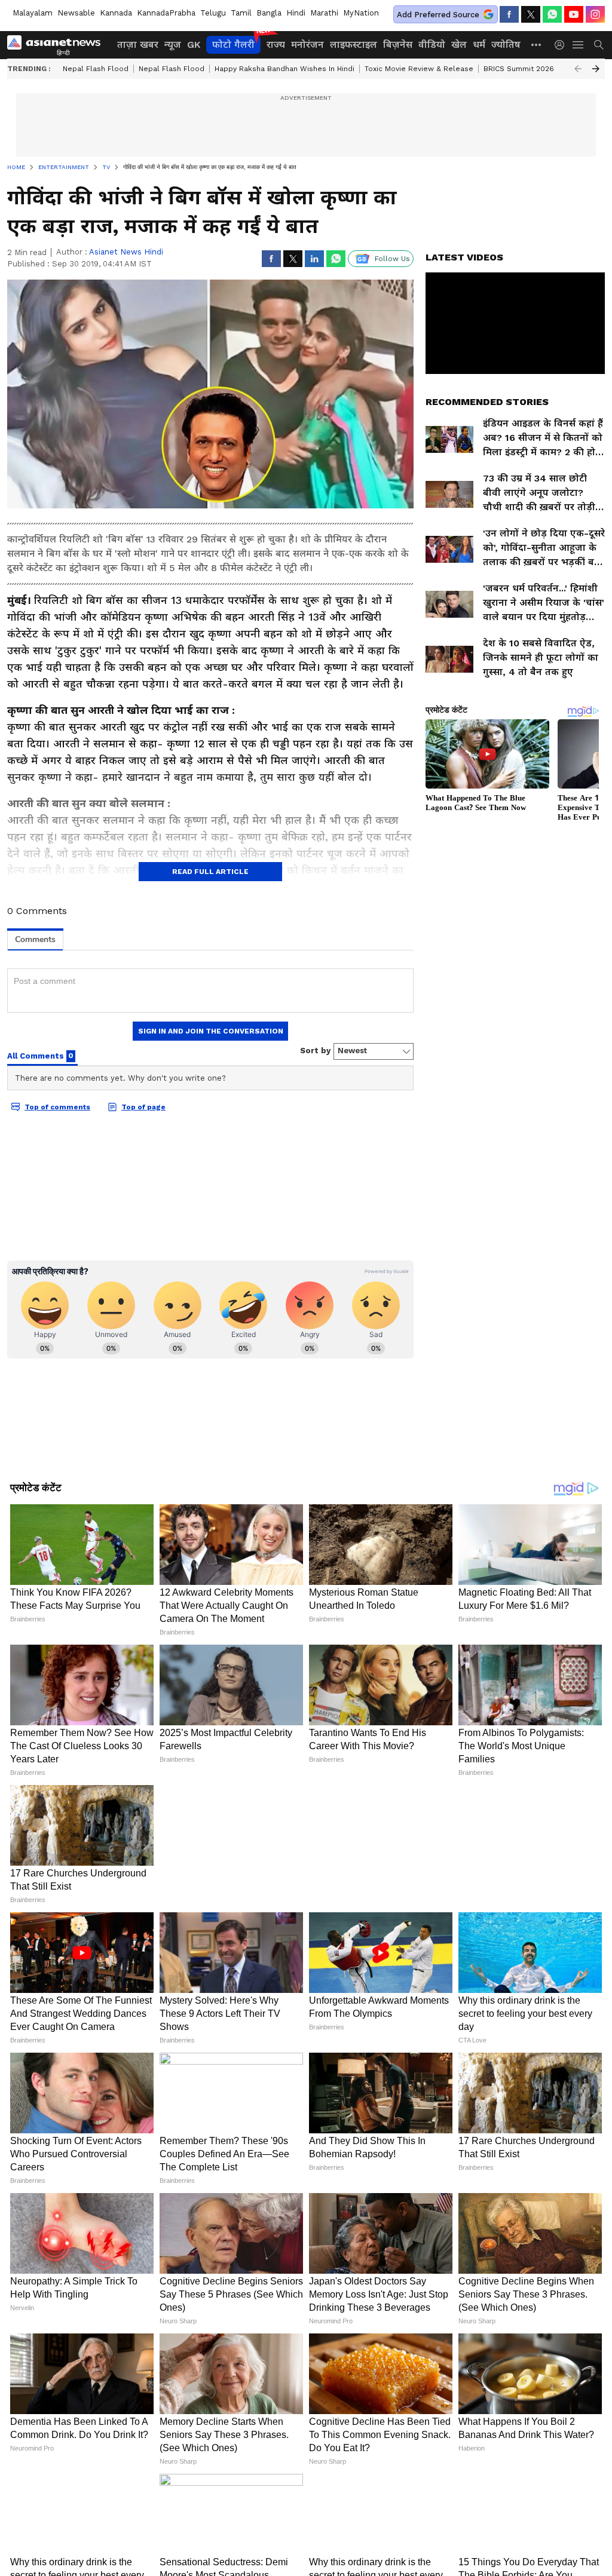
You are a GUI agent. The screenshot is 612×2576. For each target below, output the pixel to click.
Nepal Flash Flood (96, 69)
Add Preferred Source (438, 15)
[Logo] (58, 45)
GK (194, 45)
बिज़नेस (398, 45)
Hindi (296, 13)
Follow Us (392, 259)
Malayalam (33, 13)
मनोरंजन (307, 45)
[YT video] (574, 14)
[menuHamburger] (579, 45)
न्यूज (173, 45)
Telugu (213, 13)
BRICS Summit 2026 (519, 69)
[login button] (562, 45)
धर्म (479, 45)
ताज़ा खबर (138, 45)
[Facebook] (509, 14)
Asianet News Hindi (126, 252)
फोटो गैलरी (233, 45)
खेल (459, 45)
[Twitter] (531, 14)
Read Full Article (210, 872)
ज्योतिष (506, 45)
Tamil (241, 13)
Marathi (324, 13)
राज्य (276, 45)
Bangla (269, 13)
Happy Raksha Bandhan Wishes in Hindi (284, 69)
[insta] (595, 14)
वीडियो (432, 45)
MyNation (361, 13)
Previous (578, 69)
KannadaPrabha (166, 13)
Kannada (116, 13)
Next (596, 69)
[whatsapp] (552, 14)
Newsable (76, 13)
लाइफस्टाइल (354, 45)
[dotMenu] (537, 45)
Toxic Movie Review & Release (419, 69)
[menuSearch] (599, 45)
